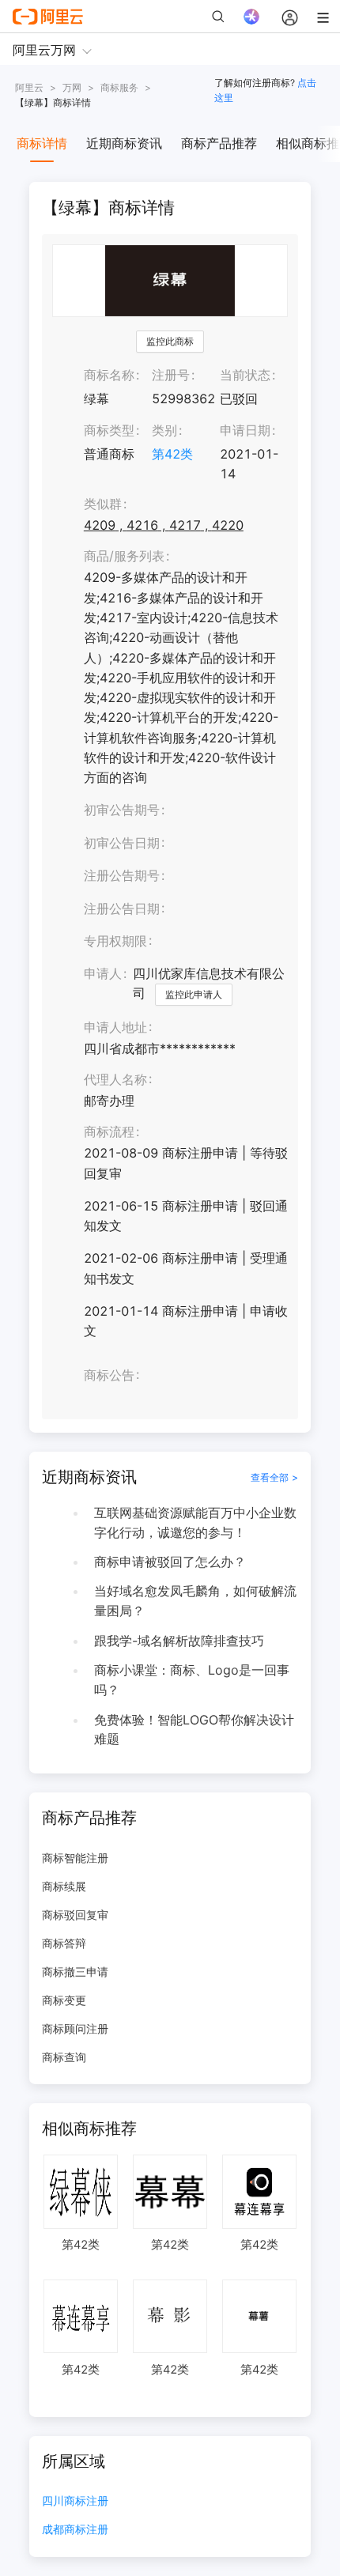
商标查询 (64, 2057)
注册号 (171, 375)
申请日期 (245, 430)
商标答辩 (64, 1943)
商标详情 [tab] (42, 143)
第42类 (172, 454)
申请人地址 (115, 1027)
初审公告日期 (122, 843)
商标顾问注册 (75, 2028)
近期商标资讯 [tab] (124, 143)
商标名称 (109, 375)
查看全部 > (274, 1477)
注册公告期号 (122, 875)
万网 (72, 87)
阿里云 (29, 87)
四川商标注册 (75, 2501)
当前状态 (245, 375)
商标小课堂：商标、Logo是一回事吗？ (192, 1680)
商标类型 (109, 430)
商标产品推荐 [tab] (219, 143)
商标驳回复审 (75, 1915)
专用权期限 (115, 941)
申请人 (103, 973)
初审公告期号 (122, 810)
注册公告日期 (122, 908)
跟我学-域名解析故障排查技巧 (179, 1641)
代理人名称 (115, 1079)
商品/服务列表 (124, 556)
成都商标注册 (75, 2530)
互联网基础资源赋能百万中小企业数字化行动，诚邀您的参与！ (195, 1522)
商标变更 (64, 2000)
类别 (164, 430)
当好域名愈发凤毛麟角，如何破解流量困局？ (195, 1601)
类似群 (103, 504)
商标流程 (109, 1131)
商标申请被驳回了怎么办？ (170, 1562)
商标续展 (64, 1886)
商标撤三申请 (75, 1972)
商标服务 (119, 87)
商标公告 (109, 1375)
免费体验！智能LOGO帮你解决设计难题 (194, 1730)
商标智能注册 (75, 1858)
